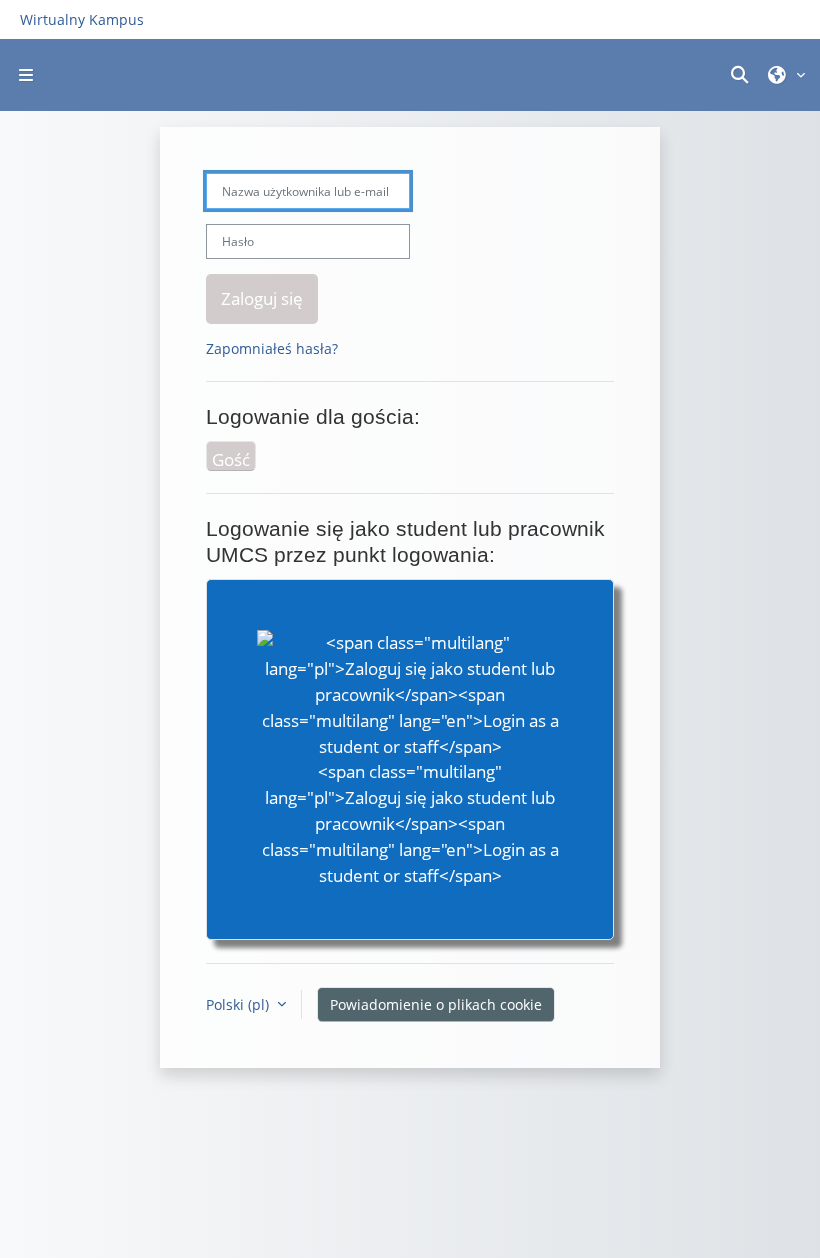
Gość (231, 459)
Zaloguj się (262, 298)
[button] (743, 75)
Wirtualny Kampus (82, 19)
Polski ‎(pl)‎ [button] (239, 1004)
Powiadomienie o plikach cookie (436, 1004)
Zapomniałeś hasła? (272, 348)
